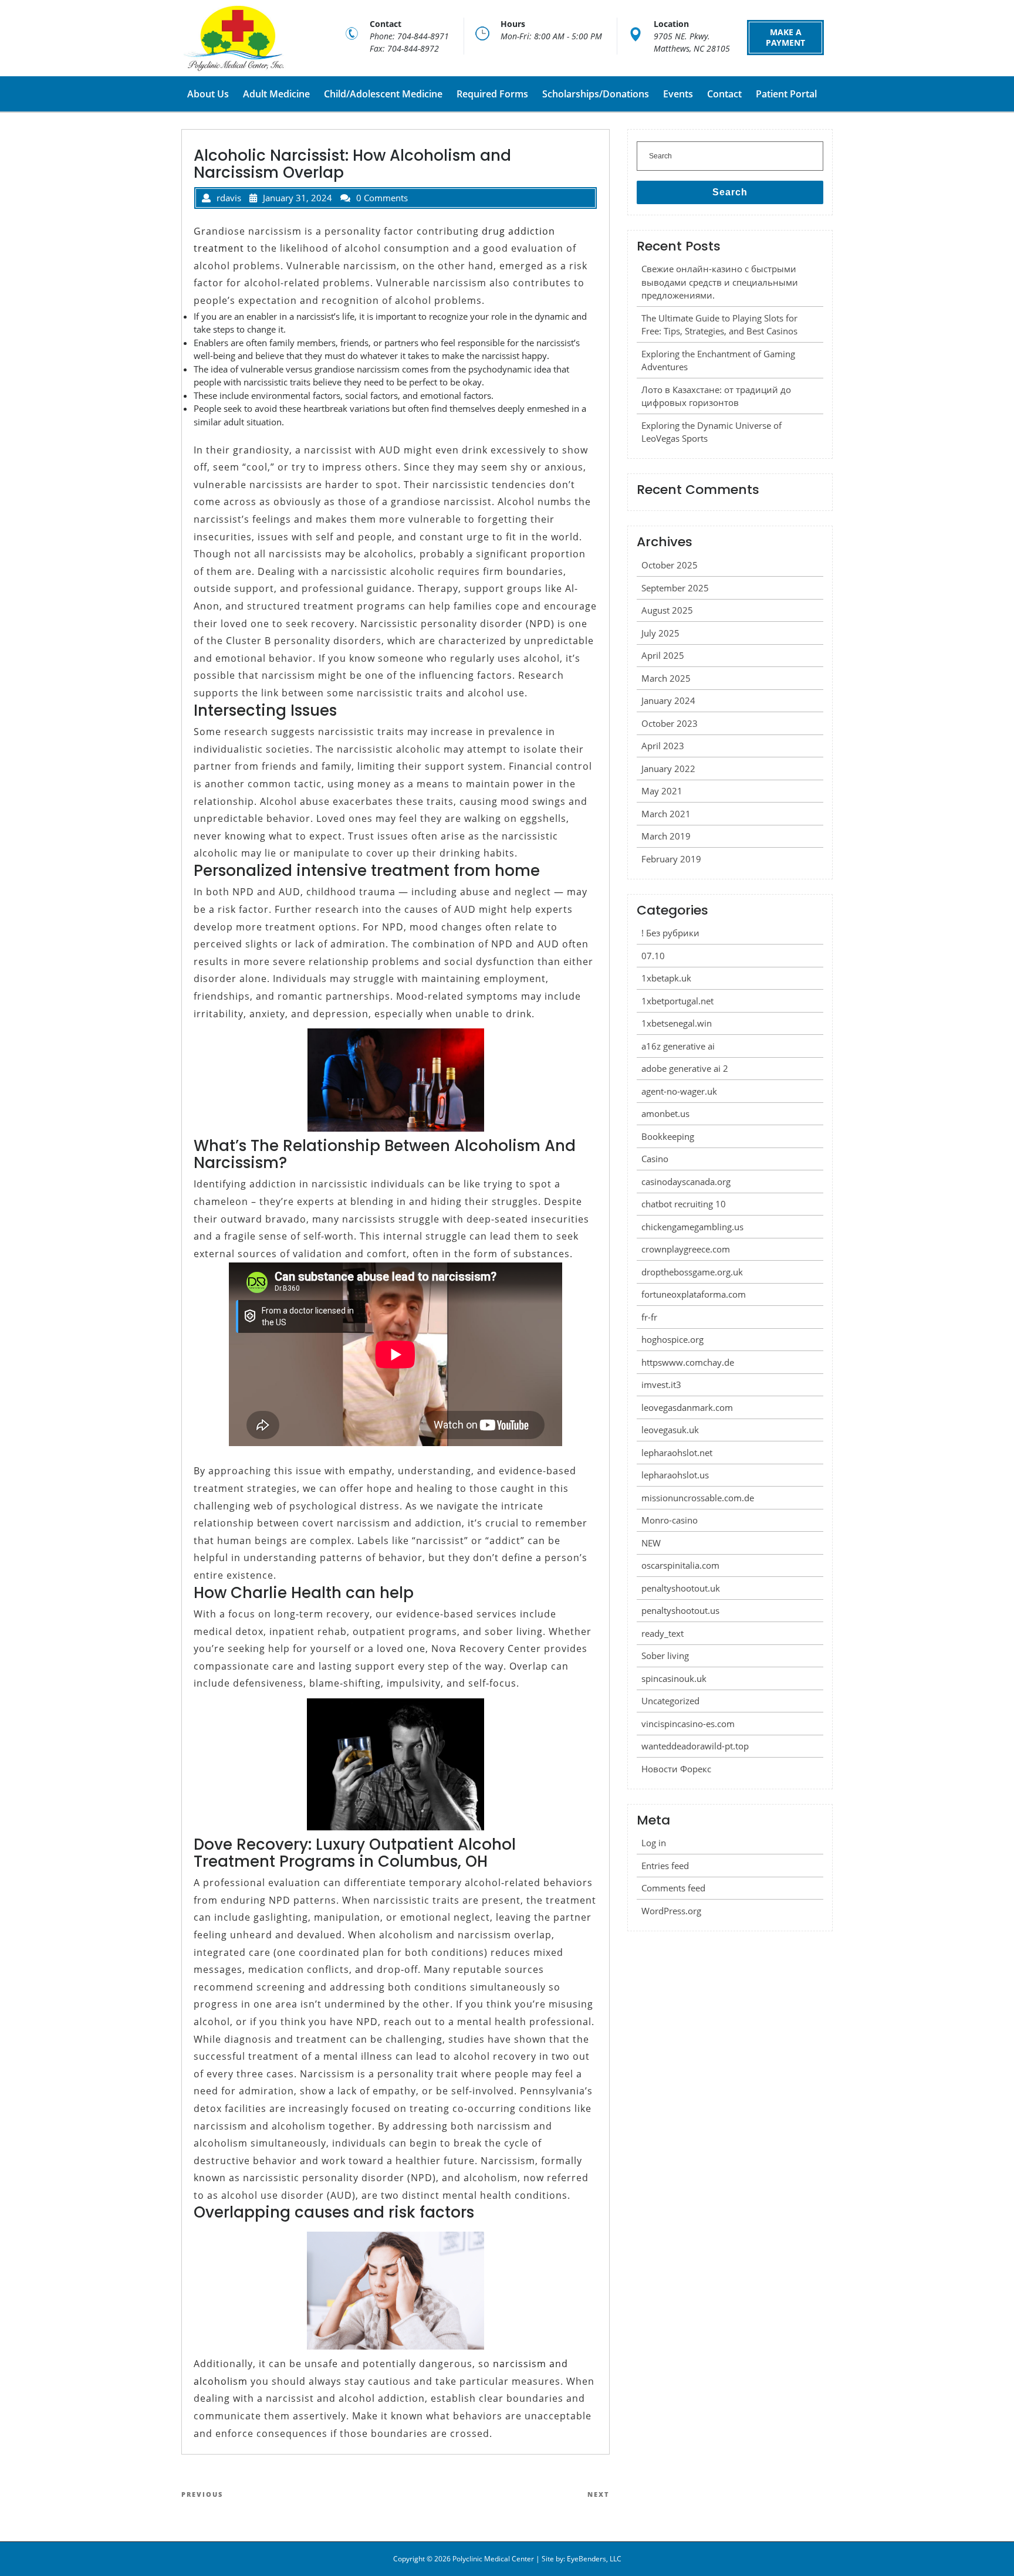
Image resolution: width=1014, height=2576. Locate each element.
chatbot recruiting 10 (684, 1204)
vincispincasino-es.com (688, 1724)
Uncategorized (670, 1701)
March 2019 (666, 836)
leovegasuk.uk (670, 1430)
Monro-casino (670, 1520)
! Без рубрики (670, 933)
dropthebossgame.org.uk (692, 1272)
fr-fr (649, 1317)
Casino (655, 1159)
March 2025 (666, 678)
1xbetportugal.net (677, 1001)
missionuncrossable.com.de (698, 1498)
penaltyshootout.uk (681, 1588)
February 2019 (671, 859)
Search (730, 192)
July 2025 (660, 633)
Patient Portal (786, 94)
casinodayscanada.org (686, 1182)
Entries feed (665, 1866)
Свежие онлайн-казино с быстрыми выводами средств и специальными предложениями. (720, 282)
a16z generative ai (678, 1046)
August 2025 (667, 610)
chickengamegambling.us (692, 1227)
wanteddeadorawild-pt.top (695, 1746)
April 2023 (663, 746)
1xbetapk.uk (666, 978)
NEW (651, 1543)
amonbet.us (665, 1113)
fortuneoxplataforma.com (694, 1294)
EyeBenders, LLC (594, 2559)
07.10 (653, 956)
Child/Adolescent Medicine (383, 94)
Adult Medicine (276, 94)
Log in (654, 1843)
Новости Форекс (676, 1769)
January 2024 (668, 700)
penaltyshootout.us (680, 1610)
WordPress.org (671, 1911)
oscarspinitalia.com (680, 1565)
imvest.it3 (661, 1385)
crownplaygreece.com (686, 1249)
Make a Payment (785, 37)
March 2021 (666, 814)
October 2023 (670, 723)
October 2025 (670, 565)
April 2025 (663, 655)
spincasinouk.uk (674, 1678)
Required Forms (492, 94)
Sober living (665, 1656)
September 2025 (675, 588)
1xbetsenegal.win (677, 1023)
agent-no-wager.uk (679, 1091)
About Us (208, 94)
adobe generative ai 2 (685, 1068)
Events (678, 94)
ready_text (663, 1633)
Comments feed (673, 1888)
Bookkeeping (668, 1136)
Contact (724, 94)
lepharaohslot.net (677, 1453)
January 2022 (668, 769)
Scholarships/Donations (596, 94)
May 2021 (662, 791)
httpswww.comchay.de (688, 1362)
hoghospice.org (672, 1339)
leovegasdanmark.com (687, 1407)
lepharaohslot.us (675, 1475)
